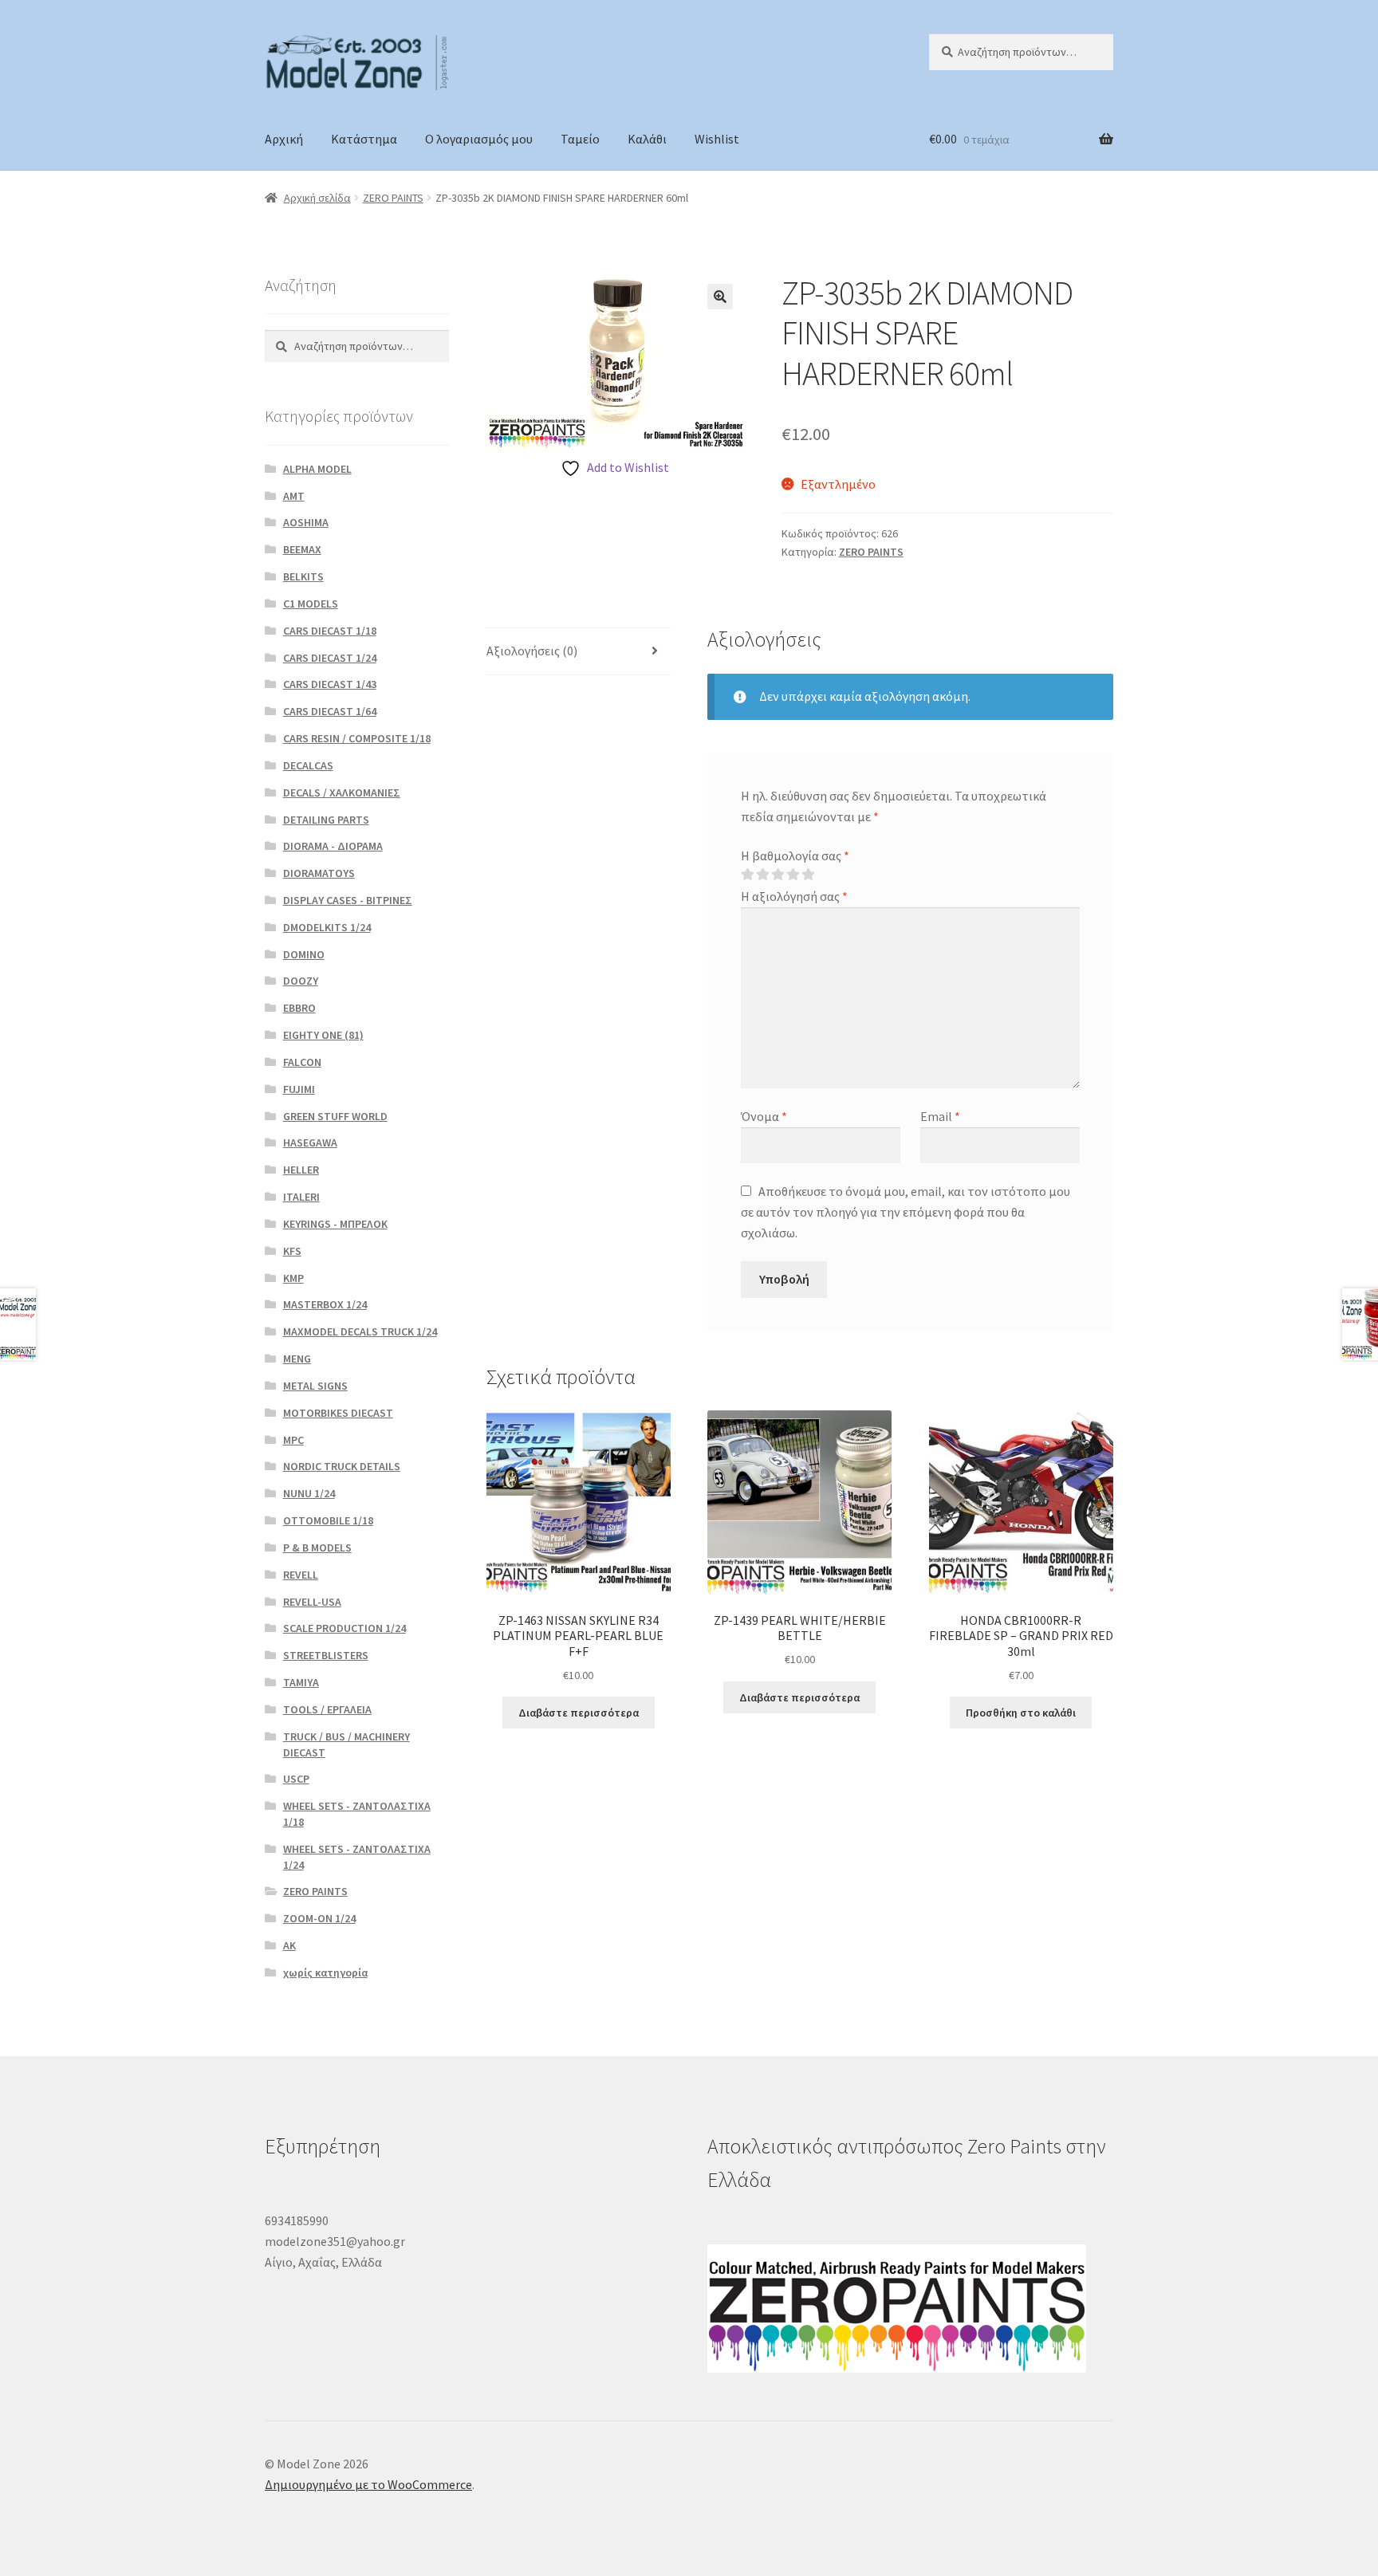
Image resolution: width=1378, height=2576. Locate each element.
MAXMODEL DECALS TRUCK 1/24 (360, 1331)
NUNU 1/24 (309, 1493)
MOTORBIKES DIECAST (338, 1413)
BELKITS (303, 576)
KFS (292, 1251)
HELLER (301, 1170)
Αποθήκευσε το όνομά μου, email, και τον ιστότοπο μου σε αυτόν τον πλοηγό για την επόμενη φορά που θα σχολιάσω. (906, 1212)
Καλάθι (647, 139)
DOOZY (301, 981)
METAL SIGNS (315, 1386)
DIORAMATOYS (319, 873)
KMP (293, 1278)
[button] (720, 297)
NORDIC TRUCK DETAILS (342, 1466)
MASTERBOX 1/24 (325, 1304)
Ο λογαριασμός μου (479, 139)
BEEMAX (302, 549)
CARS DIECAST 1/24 (330, 658)
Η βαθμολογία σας (795, 855)
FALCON (302, 1062)
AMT (294, 496)
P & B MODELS (317, 1548)
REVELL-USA (312, 1602)
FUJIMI (299, 1089)
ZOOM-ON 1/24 (319, 1918)
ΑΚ (289, 1945)
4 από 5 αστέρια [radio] (793, 875)
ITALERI (301, 1197)
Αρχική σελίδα (317, 198)
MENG (297, 1359)
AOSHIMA (306, 522)
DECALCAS (308, 765)
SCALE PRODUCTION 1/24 (344, 1628)
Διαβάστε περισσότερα (579, 1713)
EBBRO (299, 1008)
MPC (293, 1440)
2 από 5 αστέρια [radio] (762, 875)
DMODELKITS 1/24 (327, 927)
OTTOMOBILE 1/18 (328, 1520)
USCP (296, 1779)
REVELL (301, 1575)
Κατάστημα (364, 139)
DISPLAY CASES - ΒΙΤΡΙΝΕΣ (348, 900)
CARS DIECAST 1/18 (330, 631)
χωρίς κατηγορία (325, 1972)
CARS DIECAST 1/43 (330, 684)
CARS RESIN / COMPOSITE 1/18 (357, 738)
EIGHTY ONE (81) (323, 1035)
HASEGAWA (310, 1142)
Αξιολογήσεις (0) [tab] (532, 651)
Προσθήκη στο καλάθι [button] (1021, 1713)
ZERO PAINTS (393, 198)
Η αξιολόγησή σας (794, 896)
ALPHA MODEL (317, 469)
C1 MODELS (311, 604)
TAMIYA (301, 1682)
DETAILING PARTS (326, 820)
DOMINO (304, 954)
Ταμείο (580, 139)
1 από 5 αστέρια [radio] (747, 875)
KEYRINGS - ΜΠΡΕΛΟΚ (335, 1224)
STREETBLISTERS (326, 1655)
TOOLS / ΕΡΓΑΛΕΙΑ (327, 1709)
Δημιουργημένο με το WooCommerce (368, 2484)
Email (940, 1116)
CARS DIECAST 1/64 (330, 711)
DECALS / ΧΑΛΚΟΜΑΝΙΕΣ (342, 792)
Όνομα (764, 1116)
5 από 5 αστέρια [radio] (808, 875)
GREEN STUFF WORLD (335, 1116)
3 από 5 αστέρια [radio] (778, 875)
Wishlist (717, 139)
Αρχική (284, 139)
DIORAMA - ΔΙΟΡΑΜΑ (333, 846)
